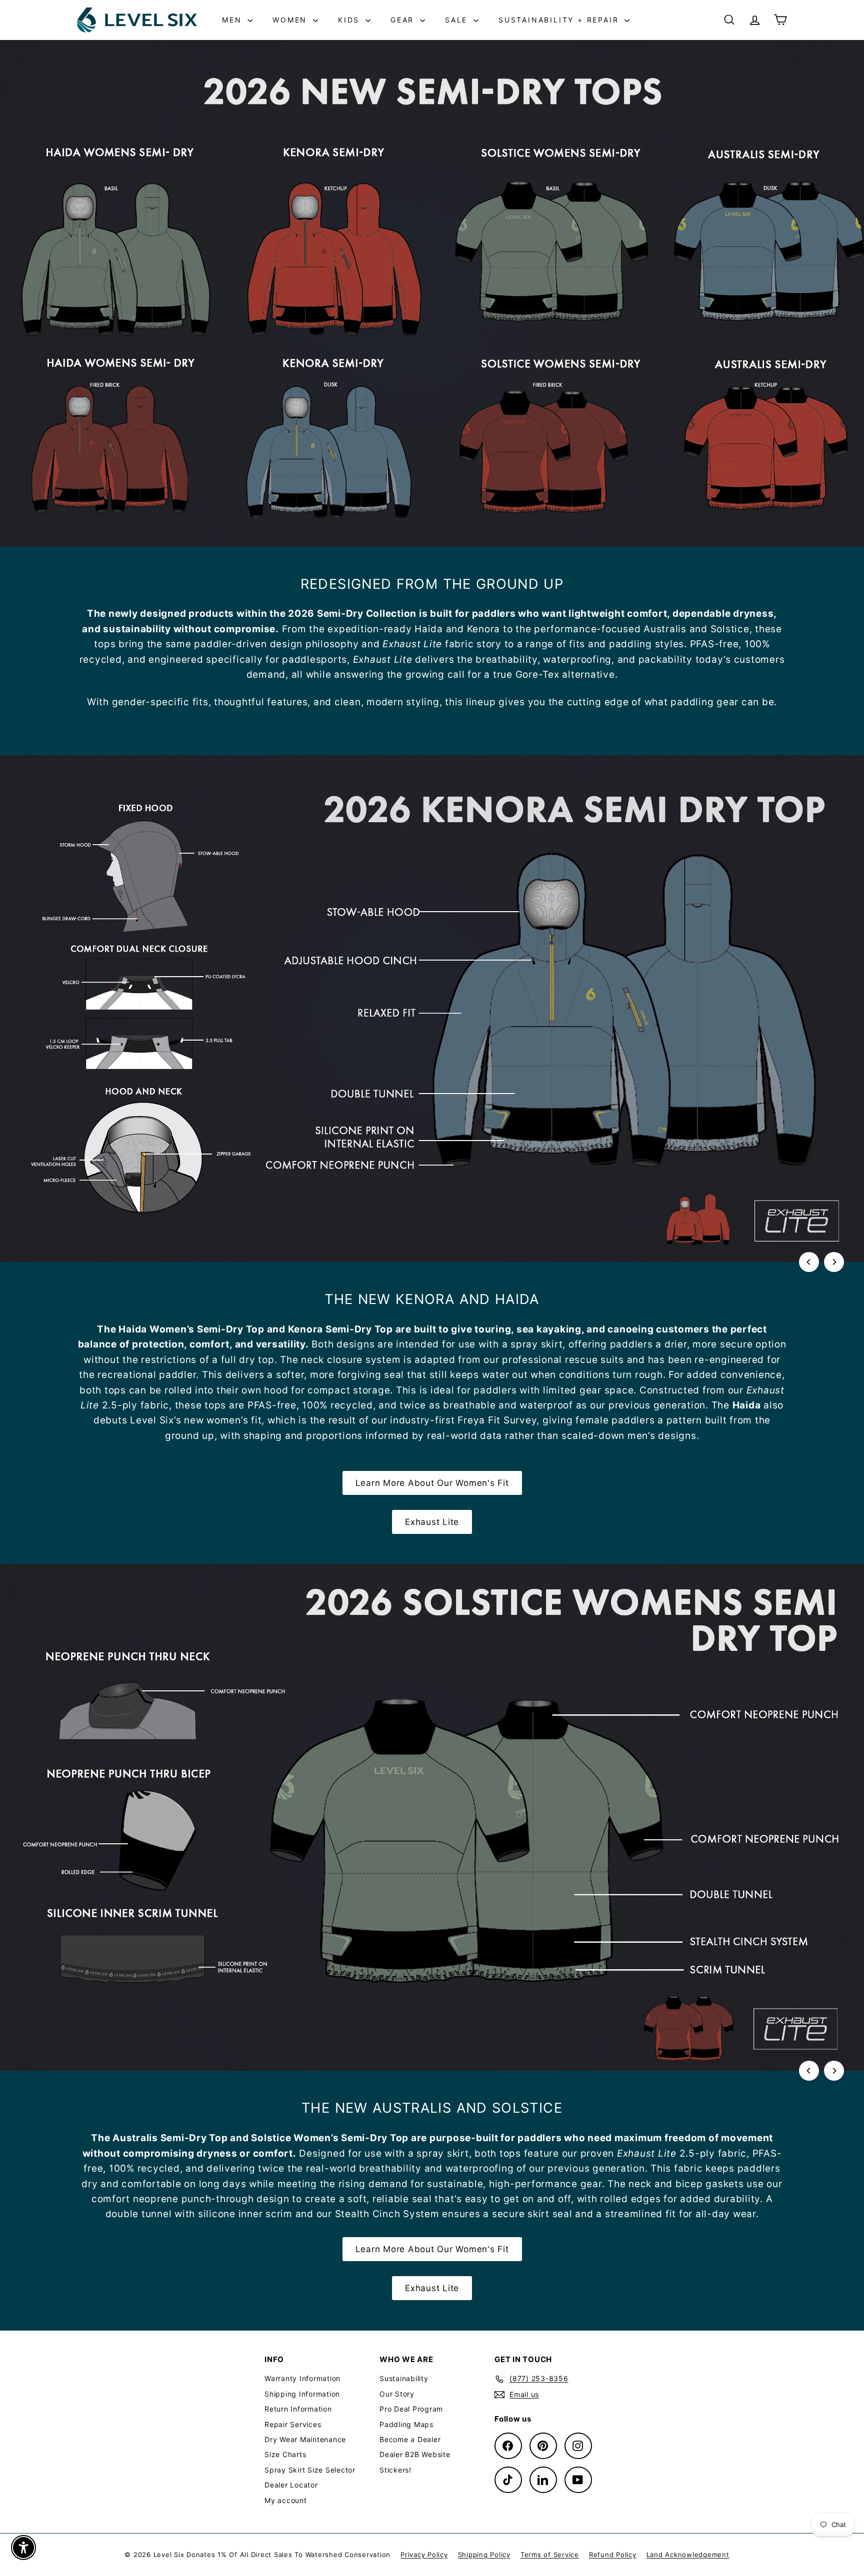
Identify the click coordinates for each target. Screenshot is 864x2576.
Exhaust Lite (432, 1522)
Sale (458, 20)
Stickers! (395, 2470)
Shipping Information (302, 2394)
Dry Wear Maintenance (305, 2439)
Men (233, 20)
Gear (404, 20)
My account (286, 2500)
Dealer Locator (291, 2485)
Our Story (397, 2394)
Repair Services (293, 2424)
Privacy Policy (424, 2555)
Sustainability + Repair (560, 20)
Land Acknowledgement (688, 2555)
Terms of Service (550, 2555)
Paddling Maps (406, 2424)
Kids (350, 20)
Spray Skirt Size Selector (310, 2470)
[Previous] (809, 1262)
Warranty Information (302, 2378)
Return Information (298, 2409)
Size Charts (285, 2454)
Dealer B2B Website (415, 2454)
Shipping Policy (484, 2555)
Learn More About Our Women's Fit (432, 1483)
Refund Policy (613, 2555)
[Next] (834, 1262)
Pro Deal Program (411, 2409)
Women (291, 20)
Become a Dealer (410, 2439)
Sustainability (404, 2378)
